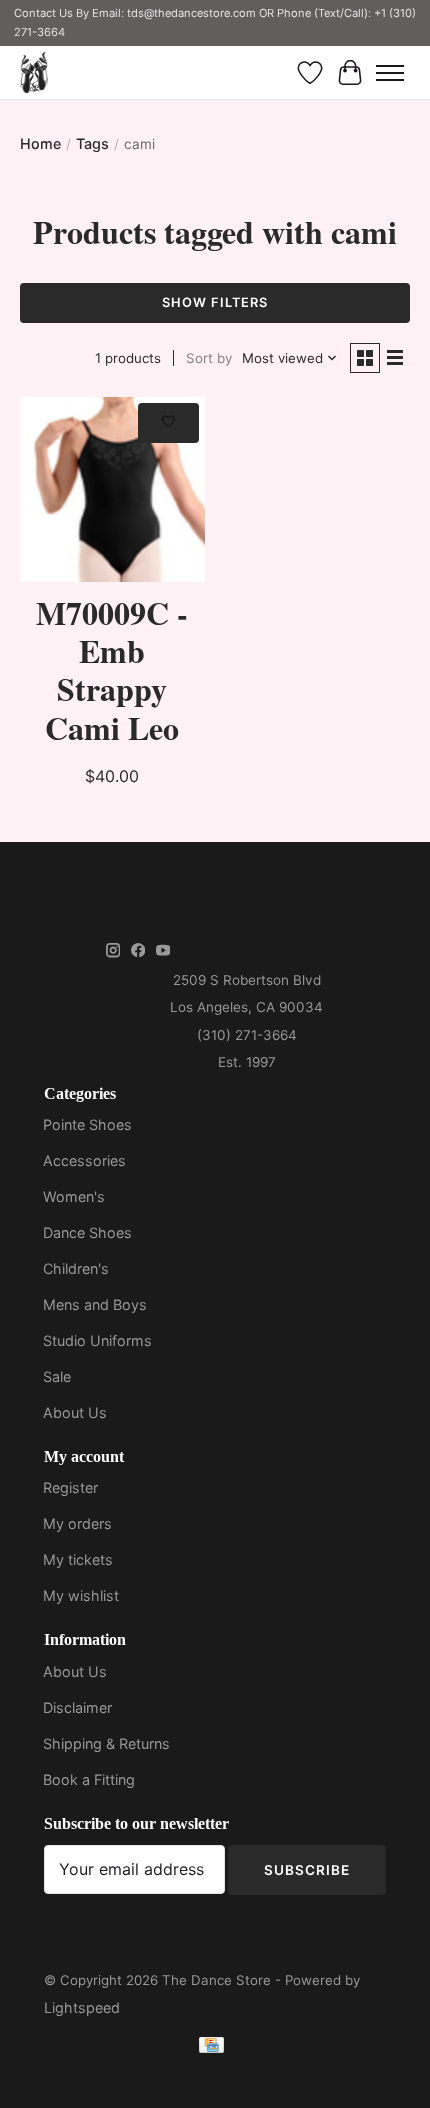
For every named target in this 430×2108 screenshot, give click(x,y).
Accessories (84, 1160)
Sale (57, 1376)
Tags (92, 143)
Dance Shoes (87, 1232)
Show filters (215, 302)
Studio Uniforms (97, 1340)
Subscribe (307, 1870)
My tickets (78, 1559)
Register (70, 1487)
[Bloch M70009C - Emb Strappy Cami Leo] (112, 489)
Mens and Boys (95, 1304)
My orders (77, 1523)
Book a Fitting (89, 1779)
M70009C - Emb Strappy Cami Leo (112, 670)
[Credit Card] (211, 2048)
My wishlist (81, 1595)
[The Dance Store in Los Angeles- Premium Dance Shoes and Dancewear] (34, 72)
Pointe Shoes (87, 1124)
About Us (75, 1412)
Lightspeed (82, 2007)
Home (40, 143)
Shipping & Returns (106, 1743)
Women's (74, 1196)
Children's (76, 1268)
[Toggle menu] (390, 73)
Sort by (209, 358)
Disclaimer (77, 1707)
